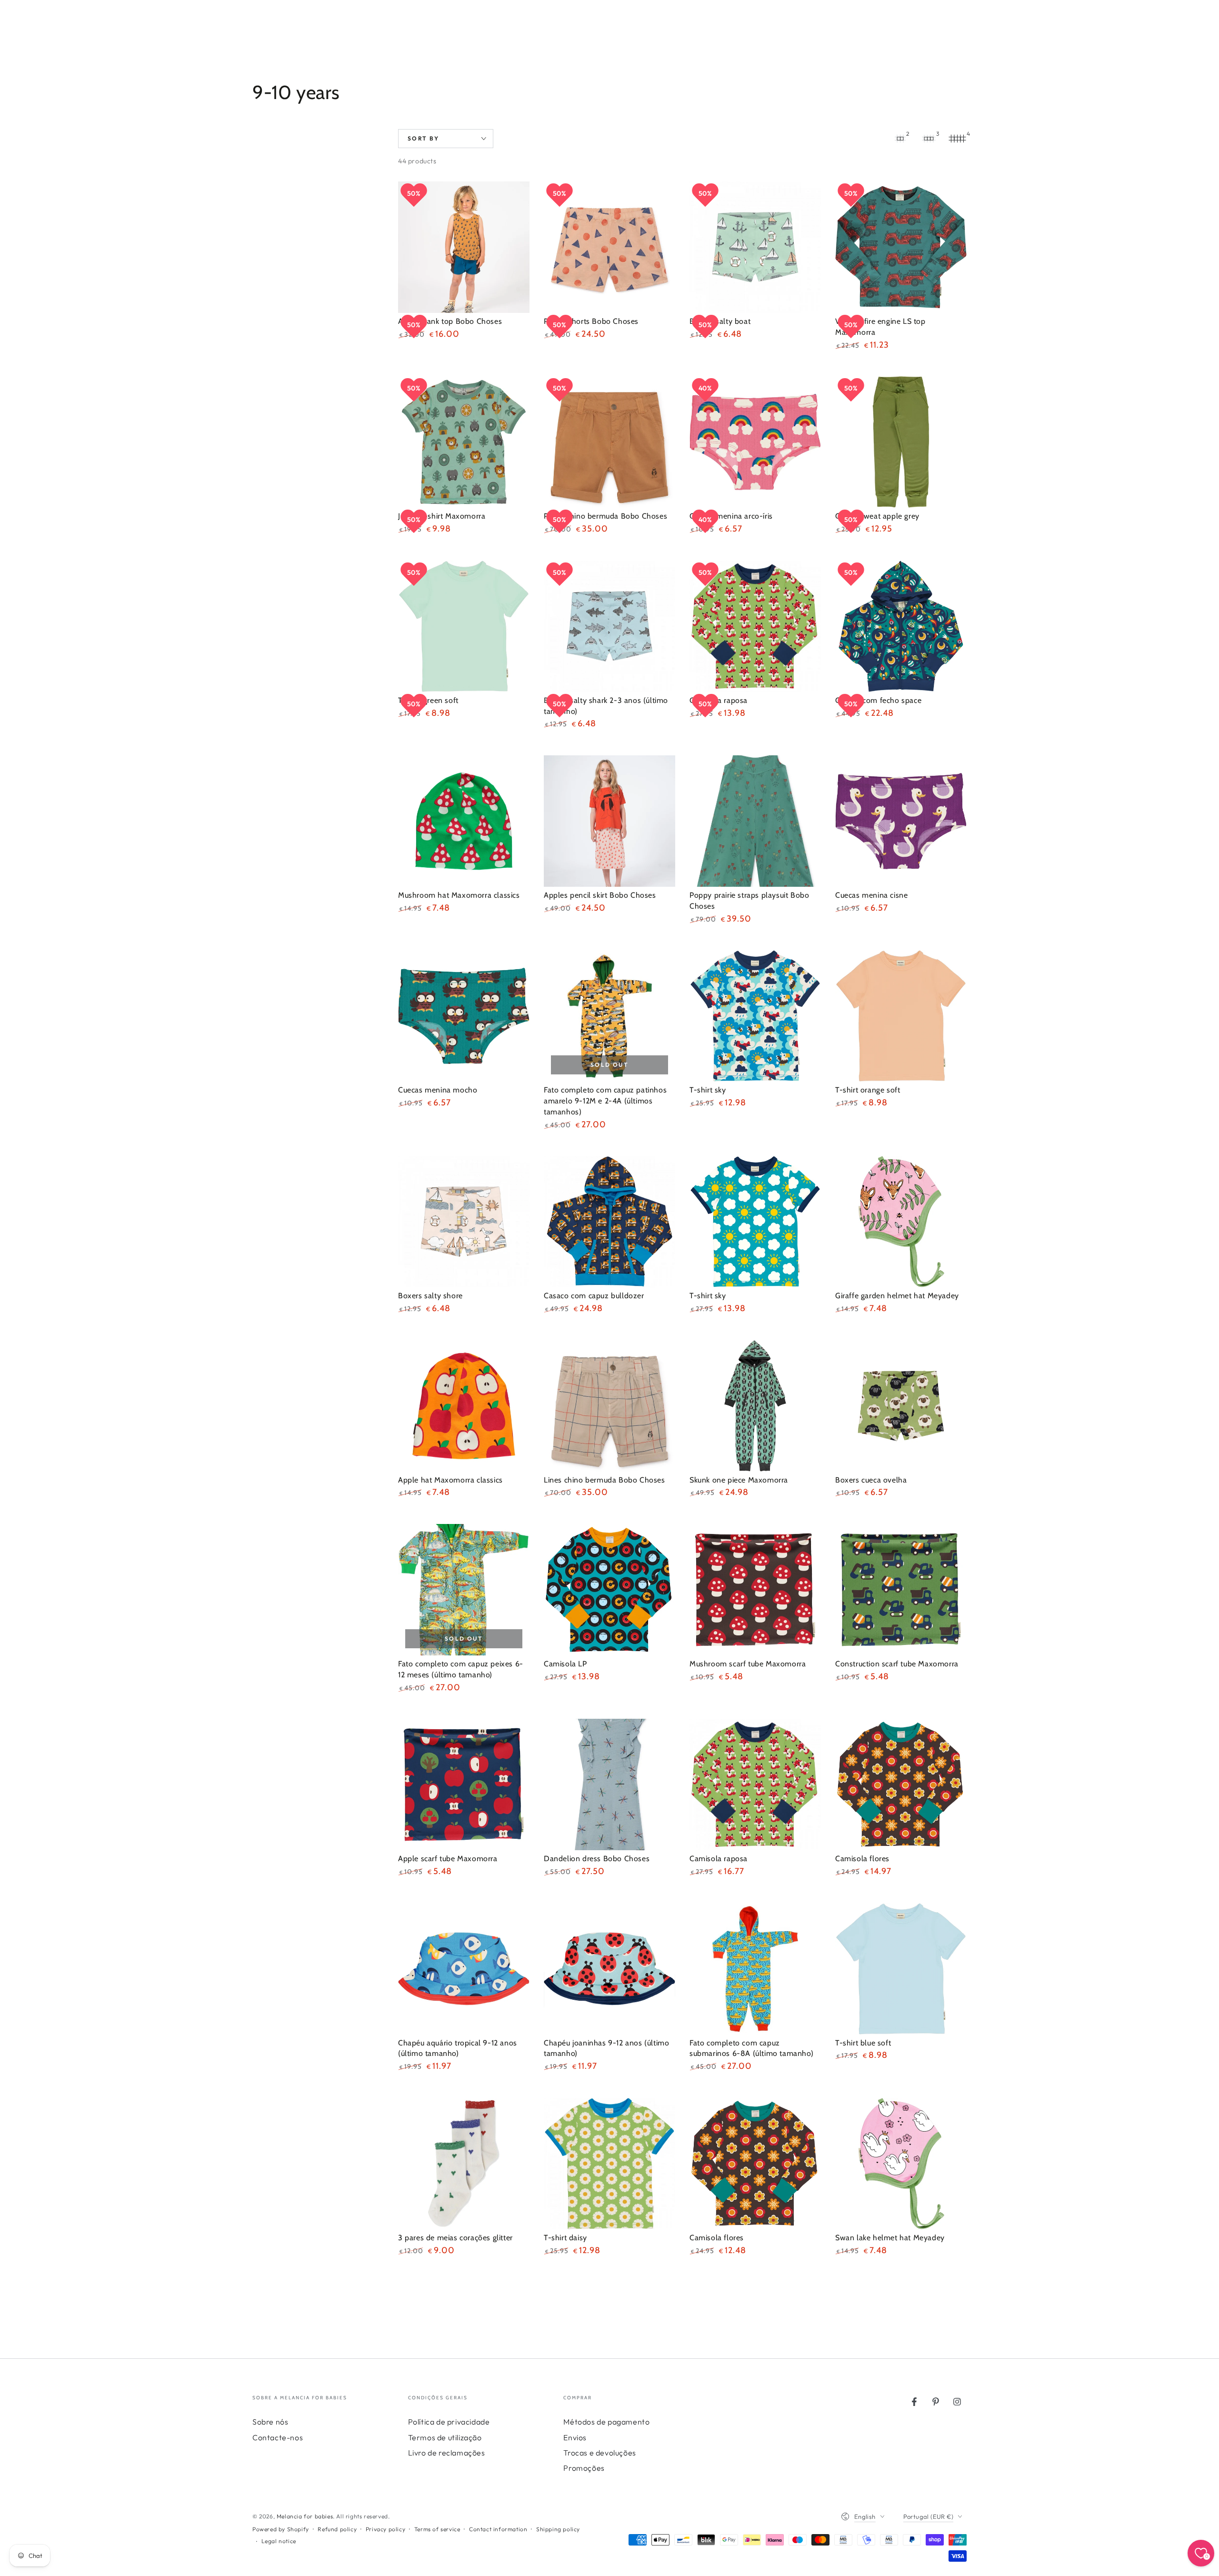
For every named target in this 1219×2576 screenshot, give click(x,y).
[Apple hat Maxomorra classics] (464, 1406)
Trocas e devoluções (600, 2453)
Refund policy (337, 2529)
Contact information (498, 2529)
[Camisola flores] (901, 1784)
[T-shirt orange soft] (901, 1016)
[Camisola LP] (609, 1590)
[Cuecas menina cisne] (901, 821)
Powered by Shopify (281, 2529)
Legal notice (279, 2541)
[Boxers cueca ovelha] (901, 1406)
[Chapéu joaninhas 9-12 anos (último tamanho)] (609, 1969)
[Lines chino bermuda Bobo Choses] (609, 1406)
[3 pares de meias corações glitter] (464, 2164)
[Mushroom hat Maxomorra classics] (464, 821)
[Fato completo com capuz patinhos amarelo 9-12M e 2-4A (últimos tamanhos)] (609, 1016)
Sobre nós (270, 2422)
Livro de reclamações (447, 2453)
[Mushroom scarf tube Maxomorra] (755, 1590)
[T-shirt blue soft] (901, 1969)
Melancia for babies (305, 2516)
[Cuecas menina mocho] (464, 1016)
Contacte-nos (278, 2437)
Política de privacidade (449, 2422)
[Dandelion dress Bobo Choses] (609, 1784)
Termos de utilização (445, 2437)
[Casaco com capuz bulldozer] (609, 1222)
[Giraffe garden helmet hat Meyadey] (901, 1222)
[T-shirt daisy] (609, 2164)
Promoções (584, 2468)
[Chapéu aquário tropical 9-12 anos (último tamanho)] (464, 1969)
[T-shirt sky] (755, 1016)
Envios (575, 2437)
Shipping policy (558, 2529)
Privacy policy (385, 2529)
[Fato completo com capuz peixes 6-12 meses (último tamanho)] (464, 1590)
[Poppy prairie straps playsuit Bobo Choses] (755, 821)
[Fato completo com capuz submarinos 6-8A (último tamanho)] (755, 1969)
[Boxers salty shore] (464, 1222)
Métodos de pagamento (606, 2422)
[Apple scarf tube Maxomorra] (464, 1784)
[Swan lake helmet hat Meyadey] (901, 2164)
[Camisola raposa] (755, 1784)
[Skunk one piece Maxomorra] (755, 1406)
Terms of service (437, 2529)
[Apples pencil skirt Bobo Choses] (609, 821)
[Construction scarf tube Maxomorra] (901, 1590)
